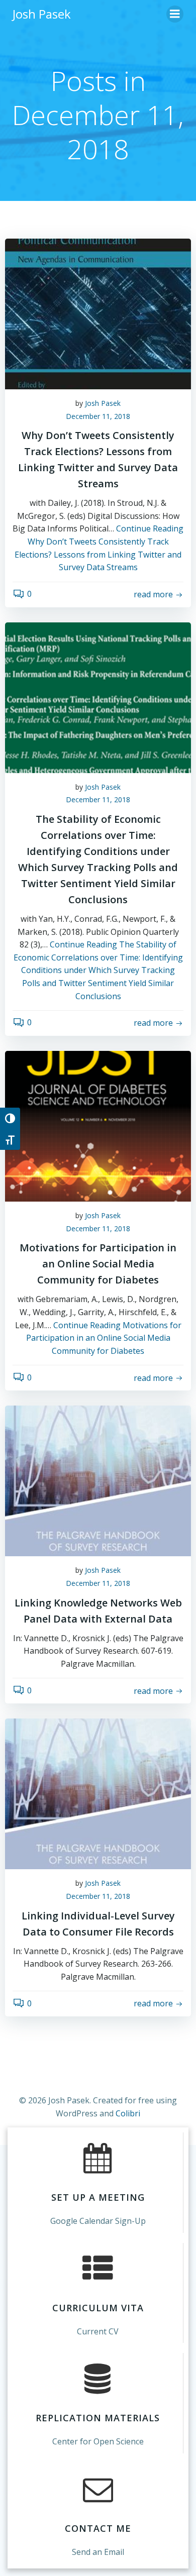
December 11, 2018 (98, 416)
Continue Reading (98, 970)
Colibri (128, 2113)
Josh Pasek (103, 403)
